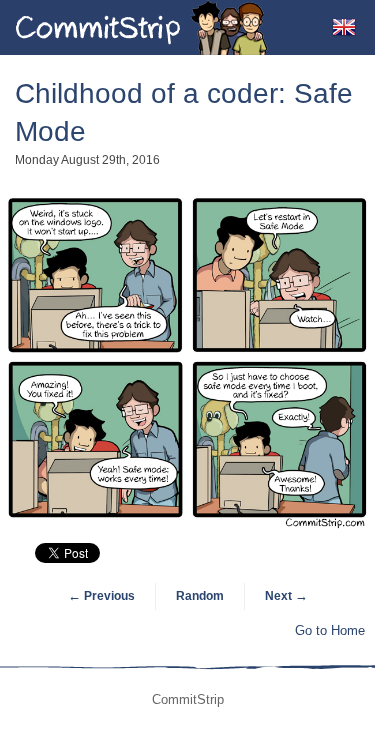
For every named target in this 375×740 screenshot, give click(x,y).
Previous (101, 596)
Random (200, 596)
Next (286, 596)
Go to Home (330, 630)
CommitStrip (142, 27)
